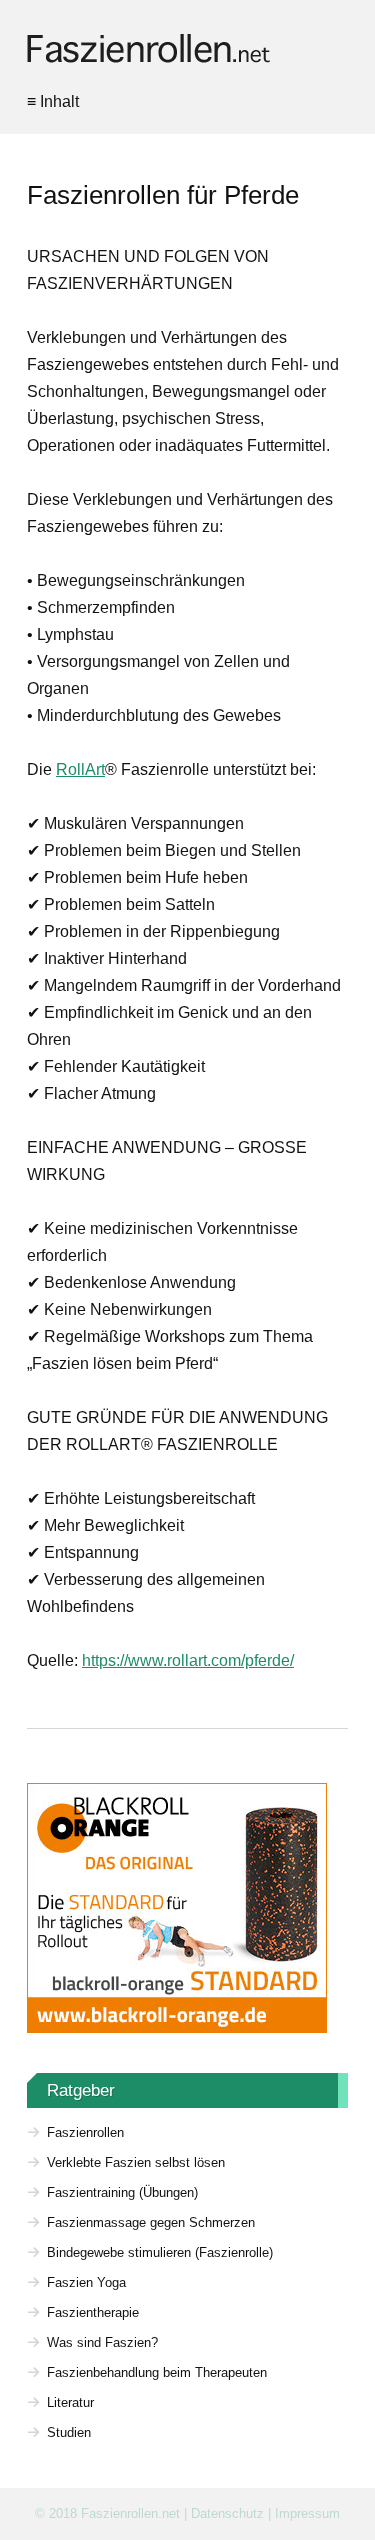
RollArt (80, 769)
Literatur (70, 2402)
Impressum (307, 2513)
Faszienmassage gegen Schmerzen (151, 2222)
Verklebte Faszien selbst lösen (136, 2162)
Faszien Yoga (86, 2282)
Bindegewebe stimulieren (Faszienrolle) (160, 2252)
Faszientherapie (93, 2312)
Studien (69, 2432)
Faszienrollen (85, 2132)
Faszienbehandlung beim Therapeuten (157, 2372)
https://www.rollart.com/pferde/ (188, 1660)
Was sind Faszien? (102, 2342)
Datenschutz (227, 2513)
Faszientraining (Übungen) (122, 2192)
